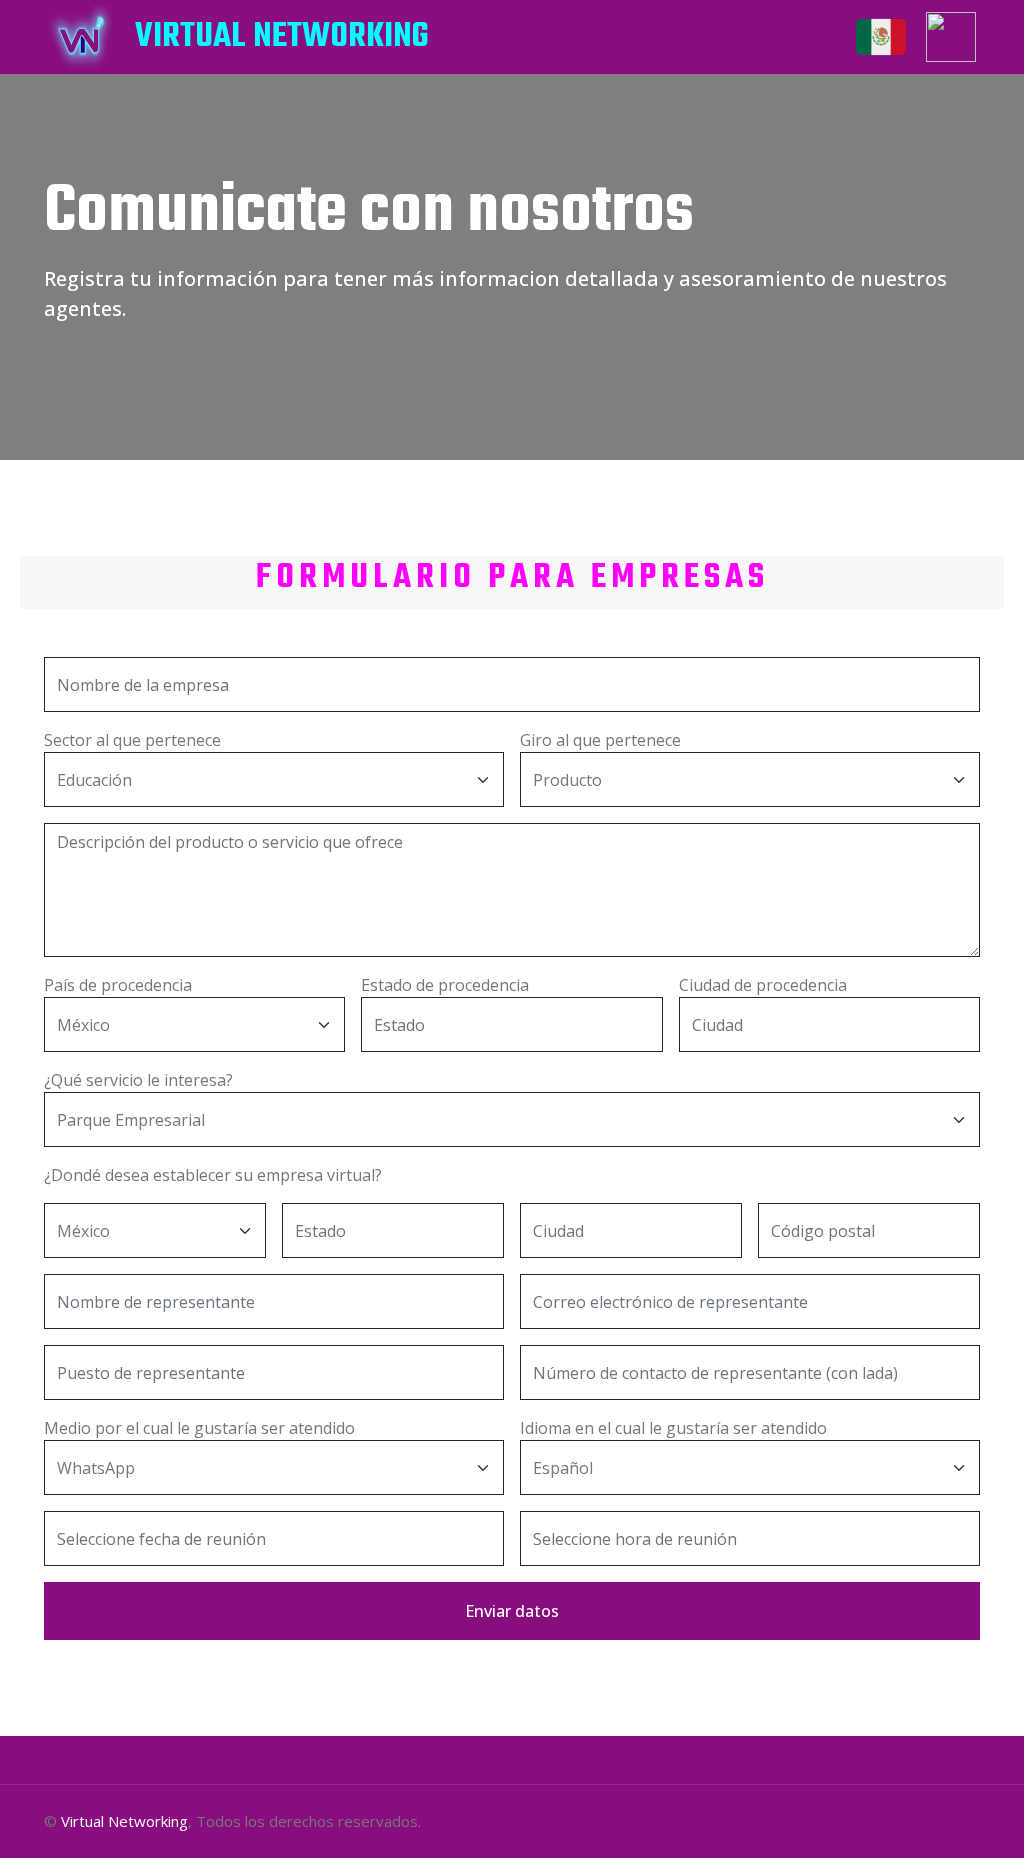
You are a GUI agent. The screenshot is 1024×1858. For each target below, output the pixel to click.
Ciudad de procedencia (763, 985)
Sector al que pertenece (132, 740)
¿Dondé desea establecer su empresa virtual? (213, 1175)
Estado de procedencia (445, 985)
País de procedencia (118, 985)
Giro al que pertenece (600, 740)
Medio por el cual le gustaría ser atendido (199, 1428)
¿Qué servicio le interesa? (138, 1080)
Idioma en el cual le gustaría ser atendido (673, 1428)
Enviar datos (512, 1611)
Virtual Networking (124, 1821)
